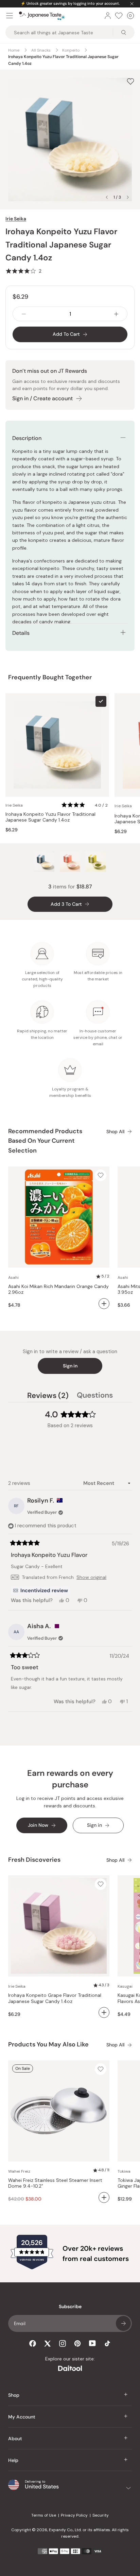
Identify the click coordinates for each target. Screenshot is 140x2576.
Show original (91, 1577)
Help (13, 2460)
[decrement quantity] (24, 314)
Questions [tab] (95, 1396)
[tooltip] (40, 1590)
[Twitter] (48, 2343)
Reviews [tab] (48, 1396)
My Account (22, 2417)
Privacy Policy (74, 2515)
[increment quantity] (116, 314)
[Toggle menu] (10, 16)
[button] (23, 271)
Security (101, 2515)
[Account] (108, 16)
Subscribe (123, 2323)
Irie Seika (16, 219)
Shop (14, 2395)
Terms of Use (44, 2515)
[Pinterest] (77, 2343)
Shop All (115, 1132)
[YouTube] (92, 2343)
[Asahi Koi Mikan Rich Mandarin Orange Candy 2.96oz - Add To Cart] (104, 1304)
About (15, 2439)
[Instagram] (63, 2343)
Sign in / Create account (42, 398)
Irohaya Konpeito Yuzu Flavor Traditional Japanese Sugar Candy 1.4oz (50, 817)
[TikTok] (107, 2343)
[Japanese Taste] (42, 16)
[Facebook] (33, 2343)
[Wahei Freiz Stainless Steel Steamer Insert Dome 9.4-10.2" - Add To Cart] (104, 2197)
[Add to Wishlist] (130, 81)
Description (27, 438)
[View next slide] (128, 197)
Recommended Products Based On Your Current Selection (45, 1141)
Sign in (70, 1366)
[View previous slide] (107, 197)
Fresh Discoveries (34, 1860)
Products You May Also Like (48, 2044)
